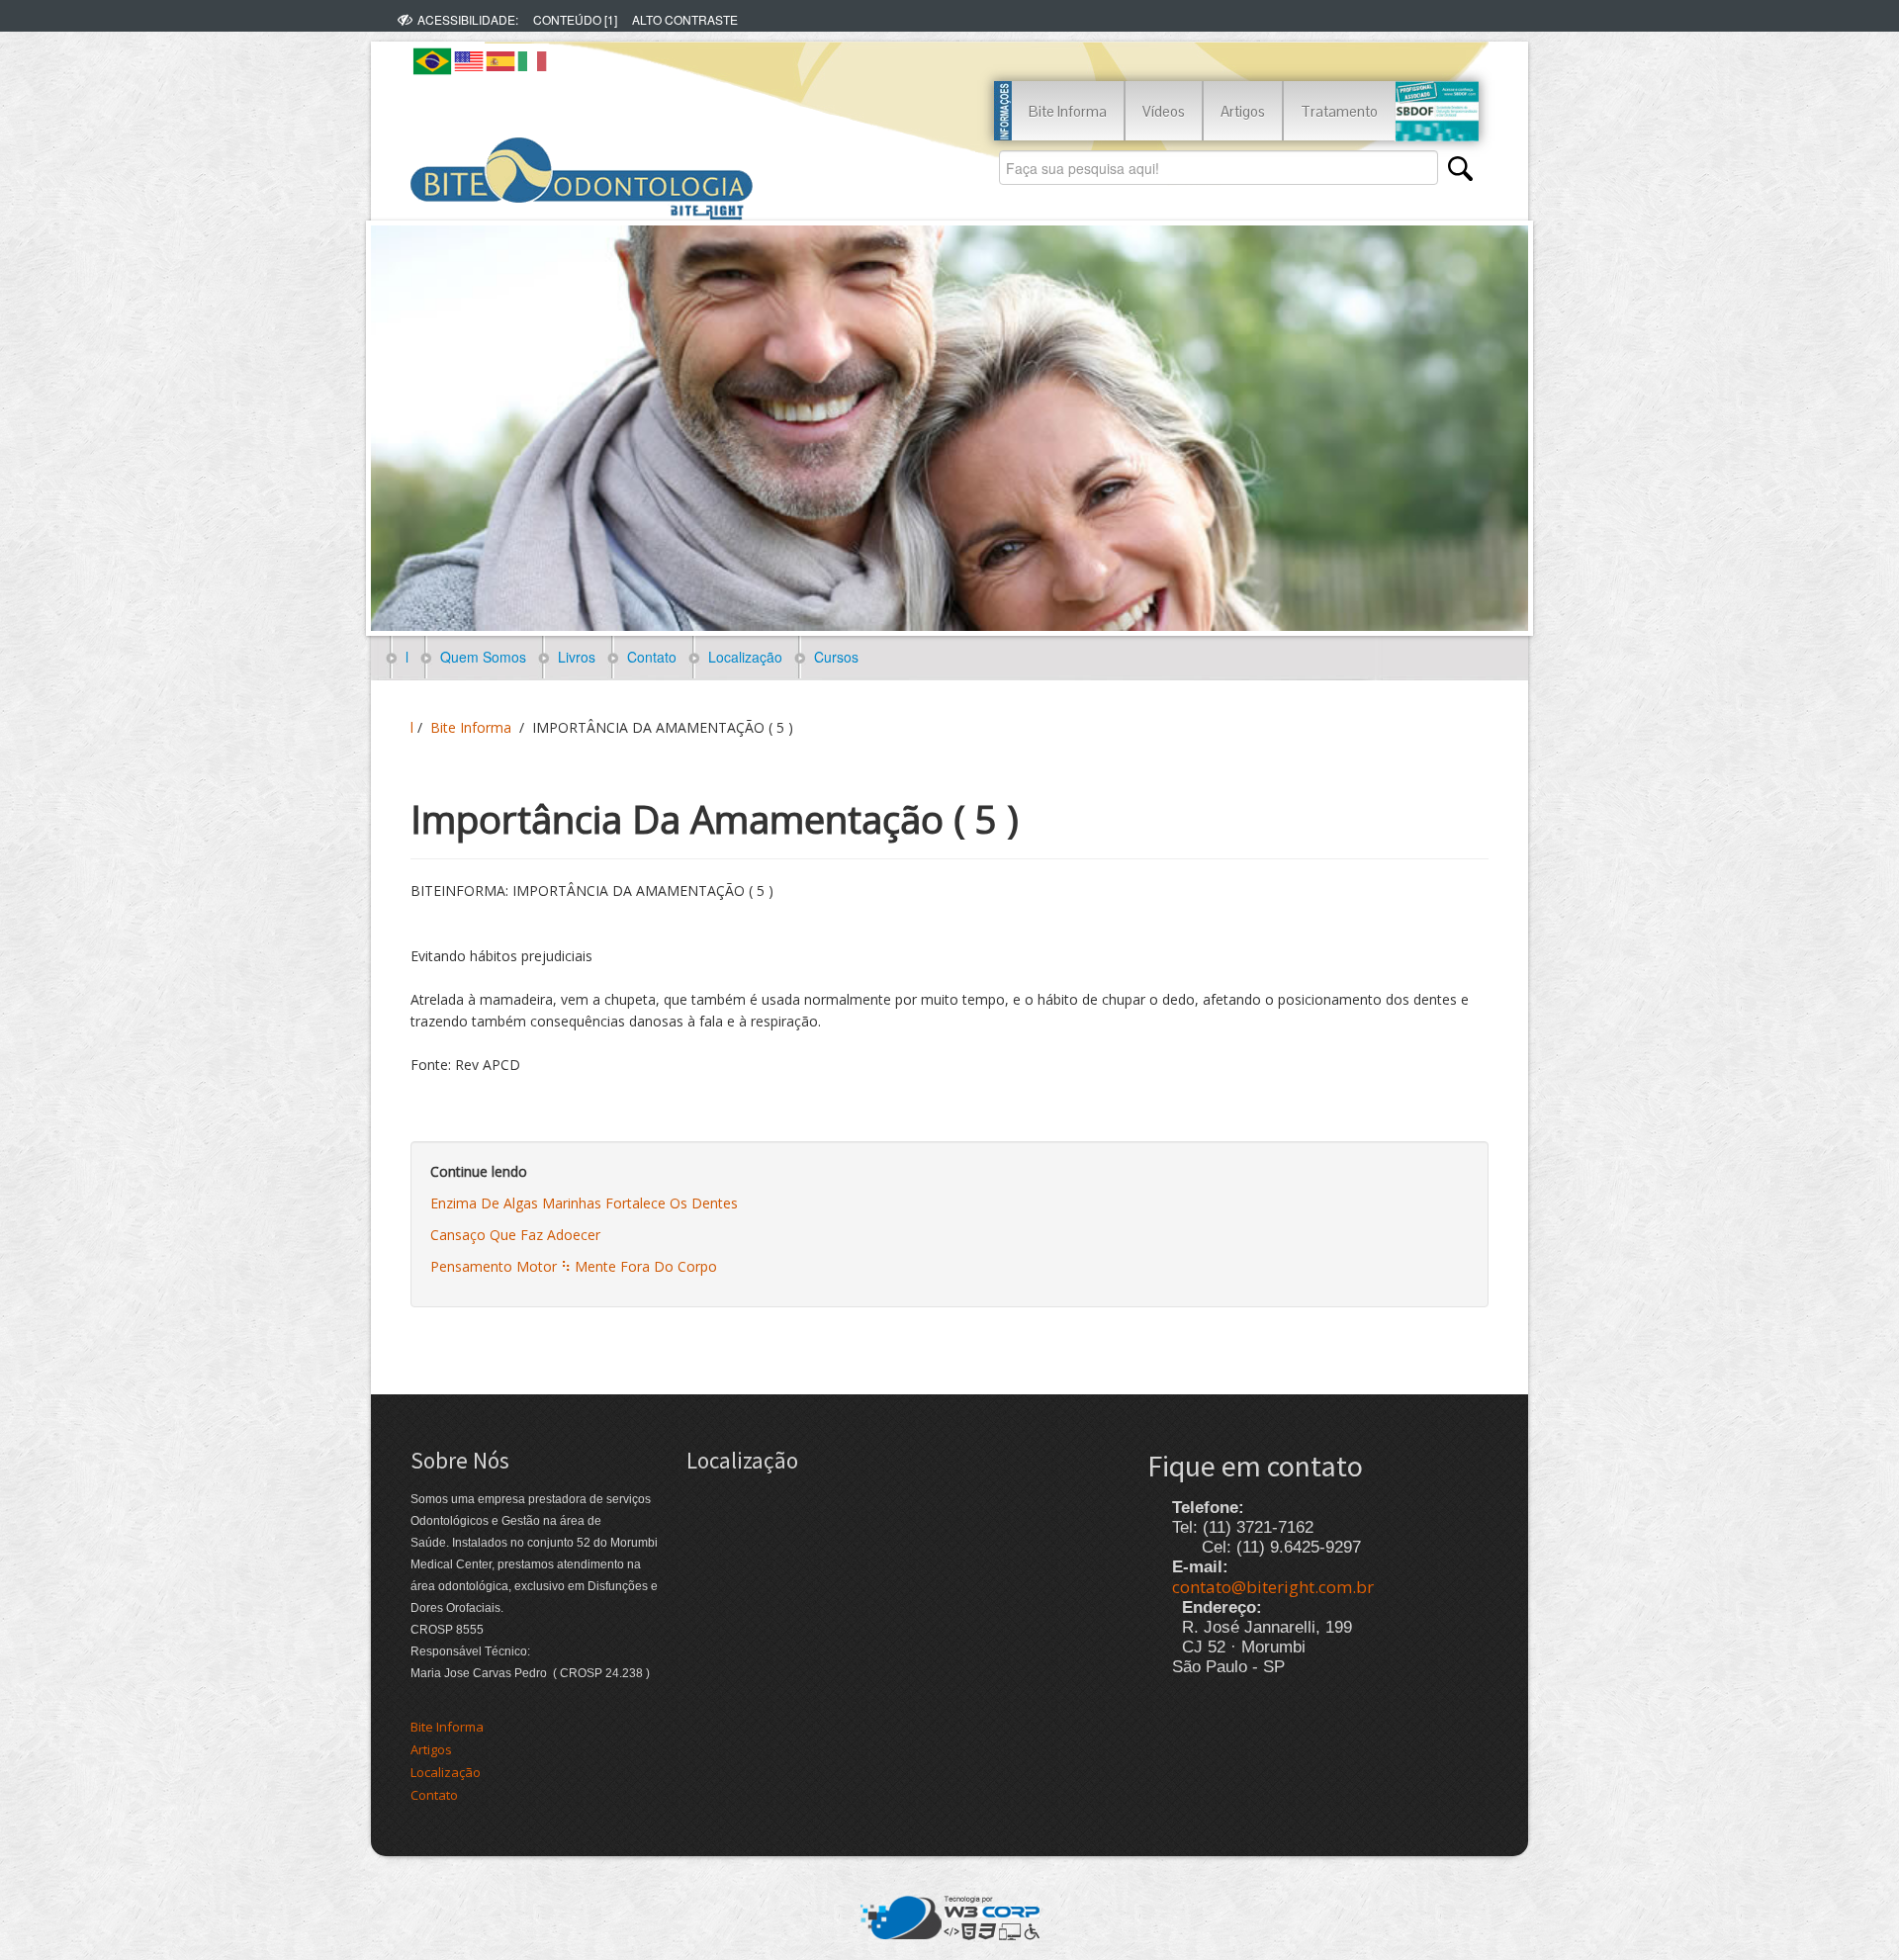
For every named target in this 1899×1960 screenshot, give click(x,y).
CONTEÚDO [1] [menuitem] (575, 19)
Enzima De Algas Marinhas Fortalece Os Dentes (584, 1203)
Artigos (1243, 111)
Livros (573, 657)
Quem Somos (479, 657)
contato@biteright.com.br (1273, 1587)
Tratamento (1339, 111)
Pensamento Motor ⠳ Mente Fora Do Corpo (574, 1266)
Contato (648, 657)
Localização (741, 657)
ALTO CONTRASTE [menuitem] (685, 19)
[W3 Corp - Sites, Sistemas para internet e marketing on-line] (950, 1915)
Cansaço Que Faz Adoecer (515, 1235)
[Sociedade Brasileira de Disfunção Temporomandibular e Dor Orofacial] (1437, 111)
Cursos (832, 657)
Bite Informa (1068, 111)
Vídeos (1164, 111)
